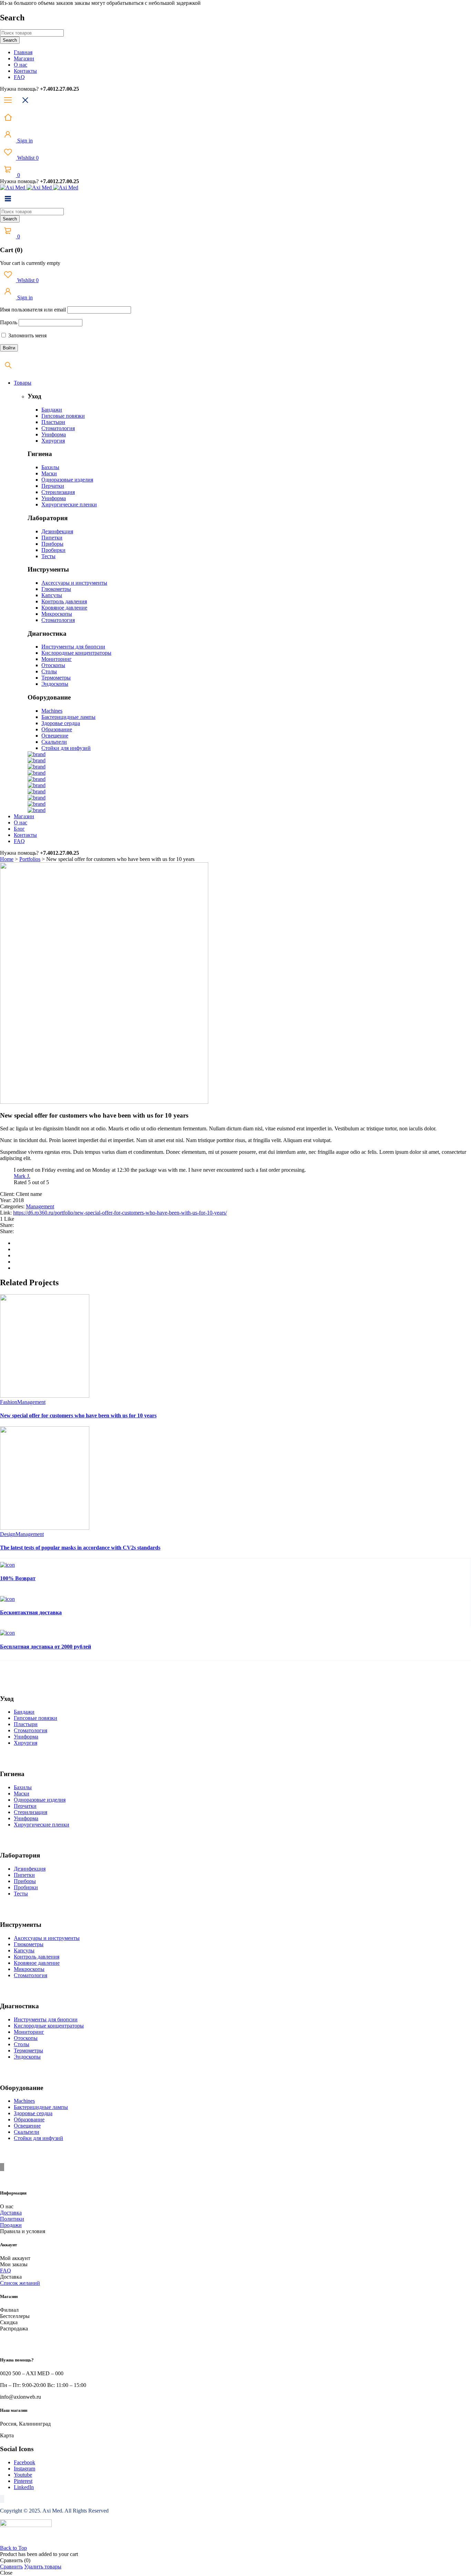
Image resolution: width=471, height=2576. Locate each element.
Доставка (11, 2213)
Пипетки (52, 538)
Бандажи (52, 410)
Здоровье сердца (61, 723)
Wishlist (27, 158)
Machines (52, 711)
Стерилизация (58, 492)
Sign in (24, 141)
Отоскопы (53, 665)
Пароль (9, 322)
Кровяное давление (64, 608)
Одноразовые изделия (67, 480)
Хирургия (53, 441)
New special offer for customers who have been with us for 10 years (78, 1415)
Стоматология (58, 428)
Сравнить (11, 2567)
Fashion (9, 1402)
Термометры (56, 678)
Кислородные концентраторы (76, 653)
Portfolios (30, 859)
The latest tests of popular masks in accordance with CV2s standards (80, 1548)
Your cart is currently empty (30, 263)
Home (7, 859)
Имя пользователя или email (33, 310)
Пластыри (53, 422)
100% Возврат (18, 1578)
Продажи (11, 2225)
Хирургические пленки (69, 504)
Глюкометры (56, 589)
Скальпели (54, 742)
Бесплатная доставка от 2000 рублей (46, 1647)
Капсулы (52, 595)
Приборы (52, 544)
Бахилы (50, 467)
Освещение (55, 736)
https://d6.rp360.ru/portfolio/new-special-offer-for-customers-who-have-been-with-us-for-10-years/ (120, 1213)
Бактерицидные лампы (68, 717)
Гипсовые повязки (63, 416)
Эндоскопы (55, 684)
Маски (49, 473)
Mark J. (22, 1176)
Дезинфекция (57, 531)
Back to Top (13, 2548)
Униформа (54, 434)
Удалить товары (43, 2567)
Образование (57, 729)
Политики (12, 2219)
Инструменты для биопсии (73, 647)
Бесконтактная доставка (31, 1612)
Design (8, 1534)
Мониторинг (57, 659)
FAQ (6, 2271)
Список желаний (20, 2283)
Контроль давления (64, 601)
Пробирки (53, 550)
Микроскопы (57, 614)
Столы (49, 671)
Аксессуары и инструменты (74, 583)
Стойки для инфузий (66, 748)
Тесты (48, 556)
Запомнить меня (27, 335)
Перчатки (53, 486)
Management (40, 1206)
